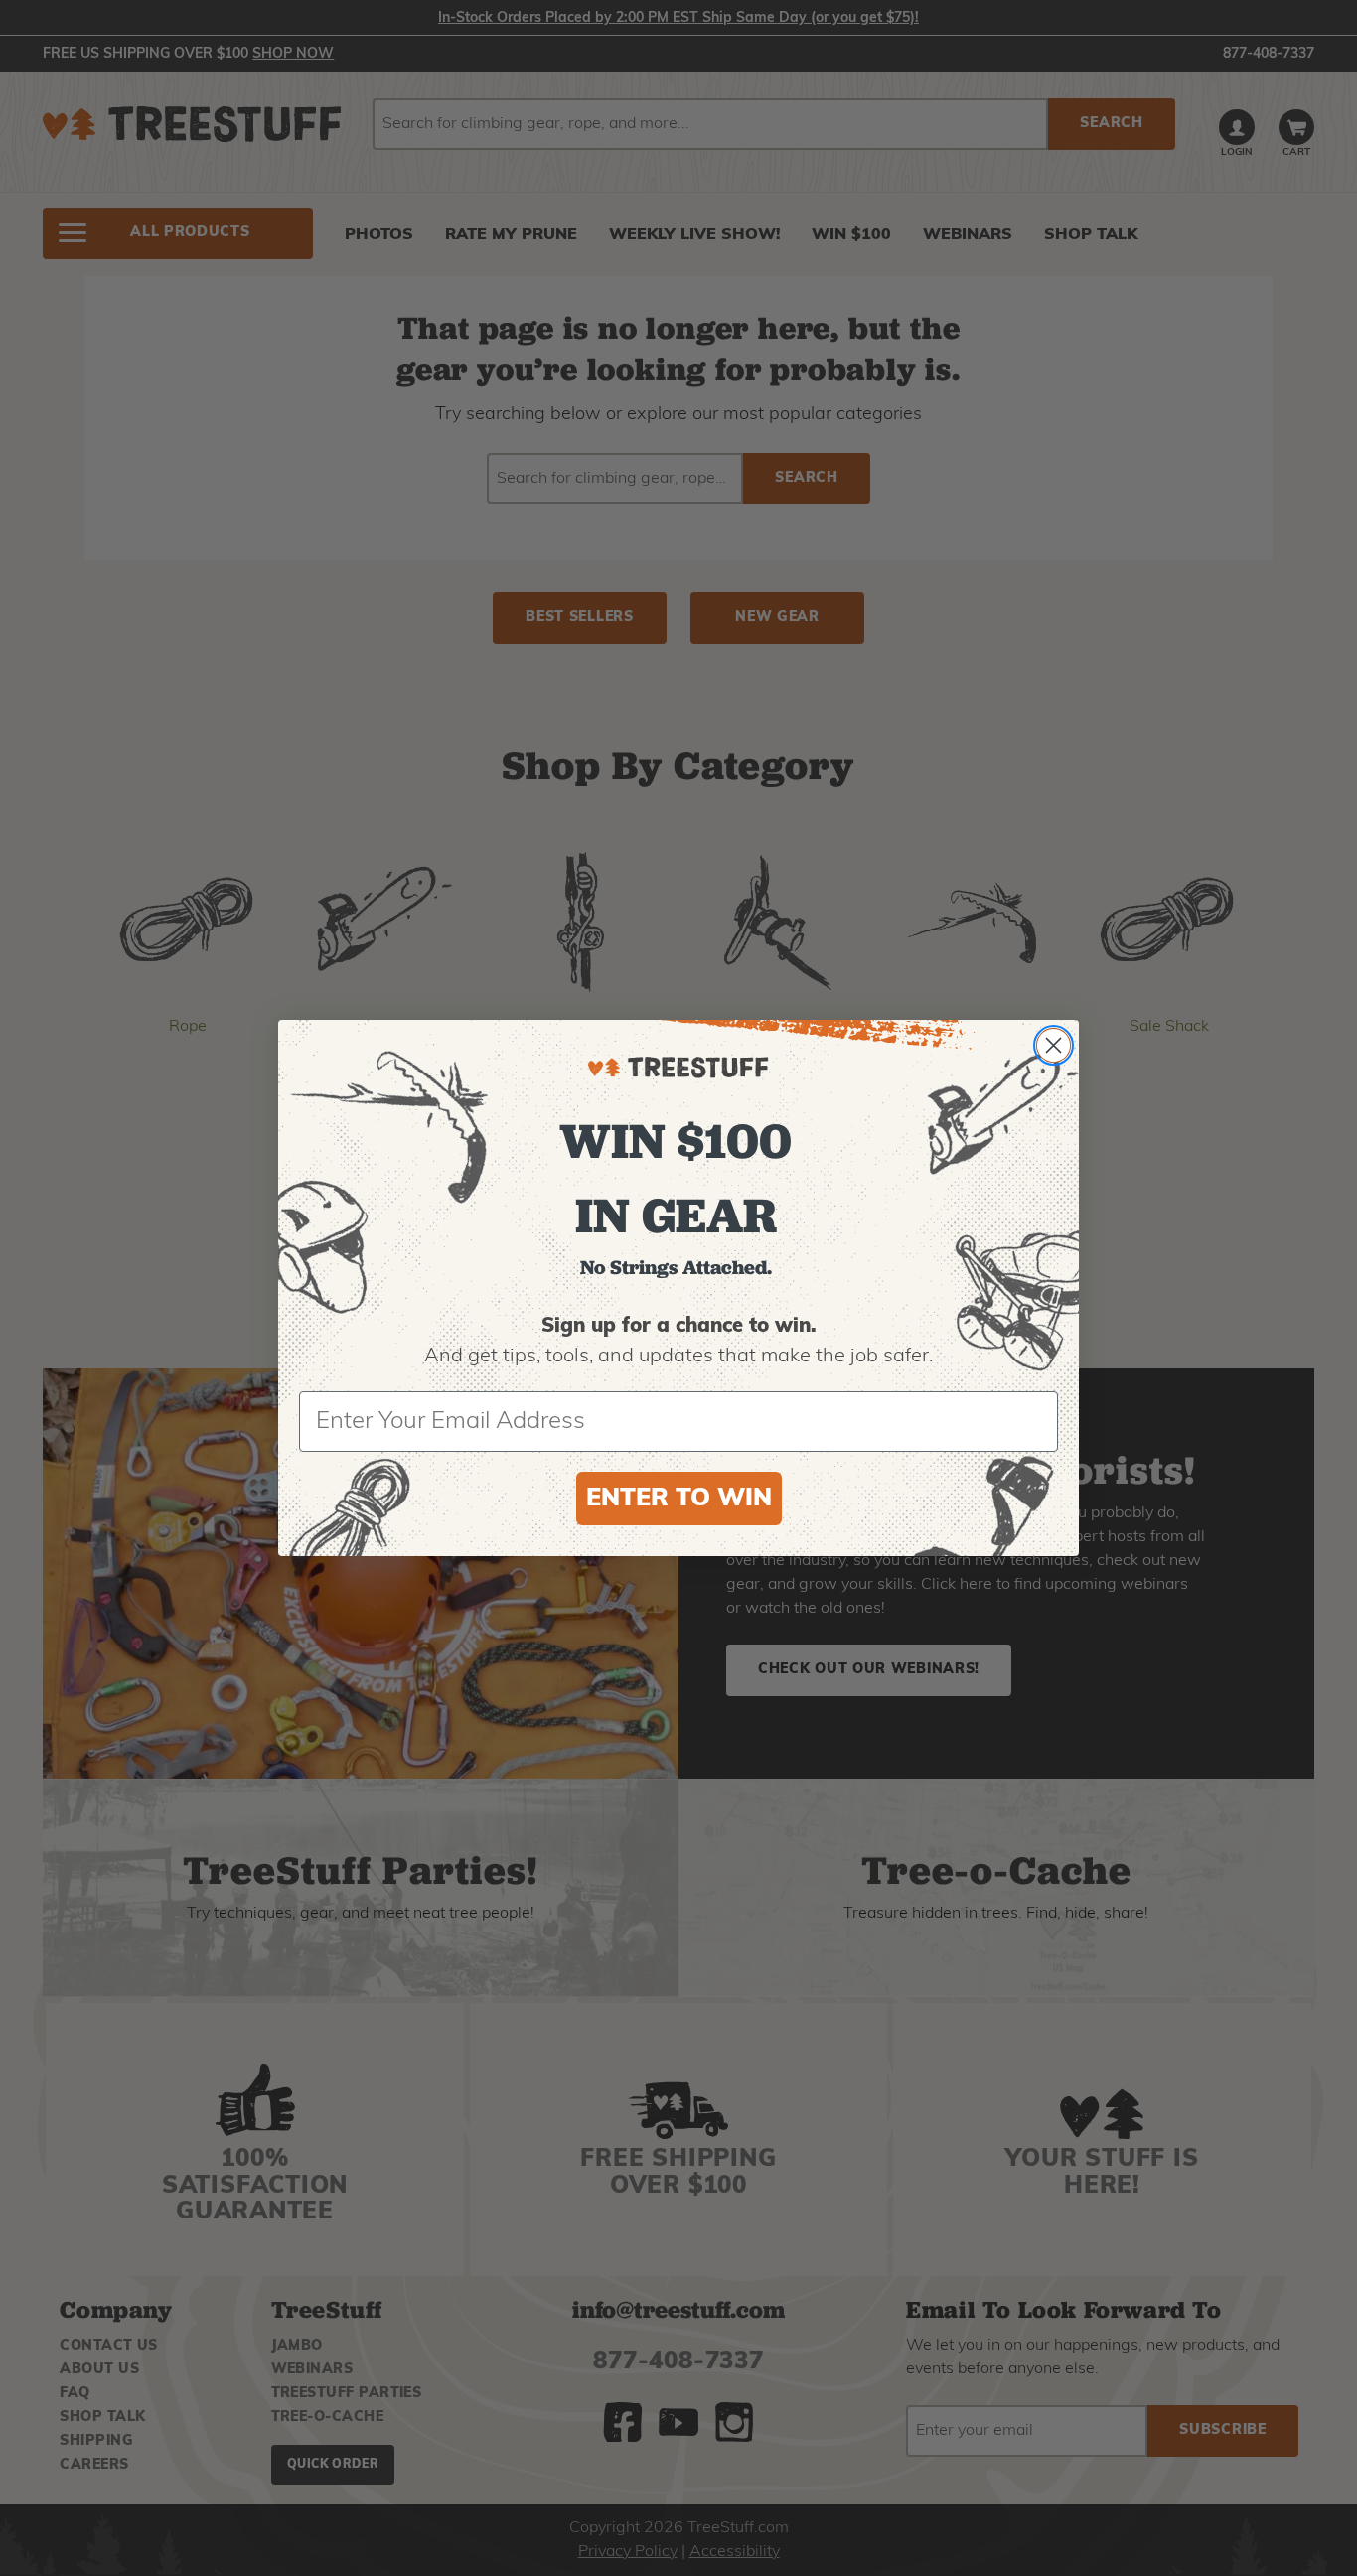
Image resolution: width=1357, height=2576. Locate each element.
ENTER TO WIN (679, 1499)
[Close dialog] (1054, 1045)
